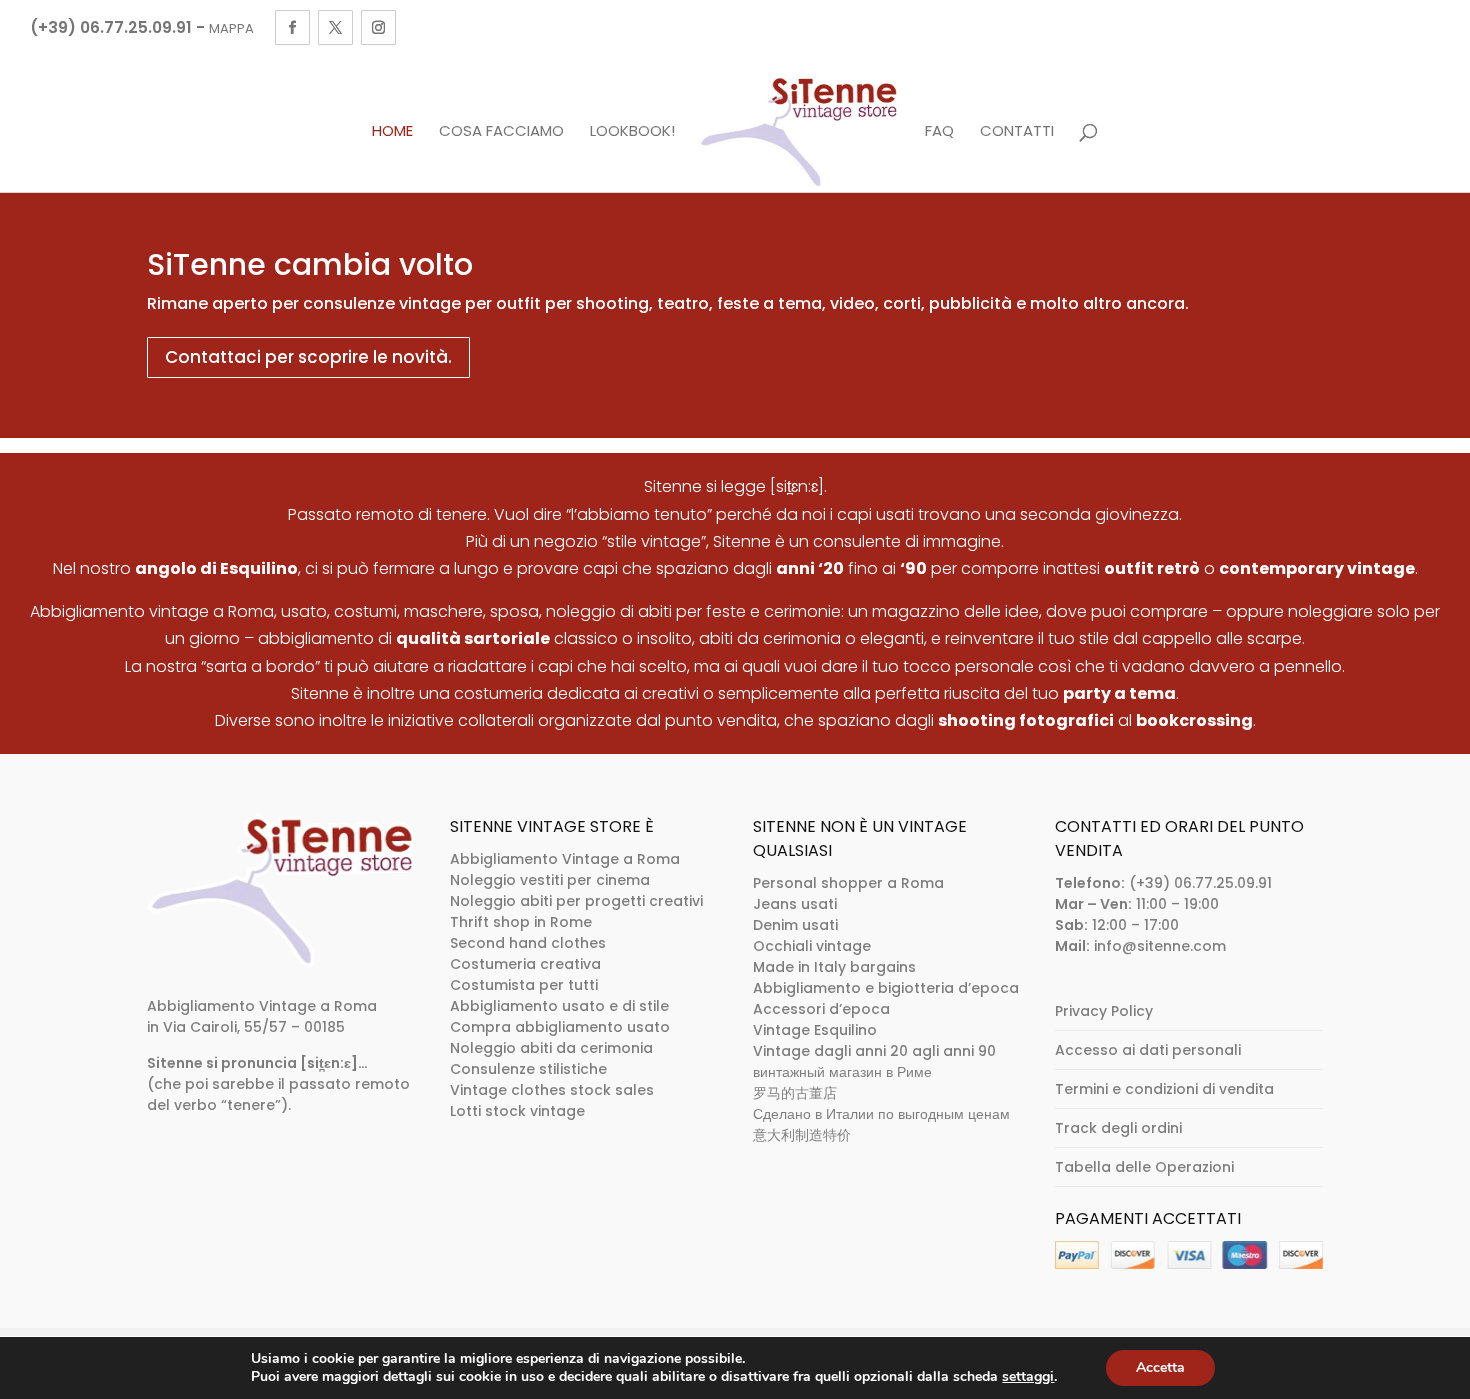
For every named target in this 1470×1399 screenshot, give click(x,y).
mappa (231, 28)
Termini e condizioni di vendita (1164, 1089)
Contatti (1017, 132)
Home (392, 132)
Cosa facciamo (501, 132)
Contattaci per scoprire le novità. (308, 357)
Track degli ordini (1118, 1128)
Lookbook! (632, 132)
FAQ (939, 132)
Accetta (1160, 1367)
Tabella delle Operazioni (1144, 1167)
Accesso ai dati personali (1148, 1050)
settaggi (1028, 1377)
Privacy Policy (1104, 1011)
